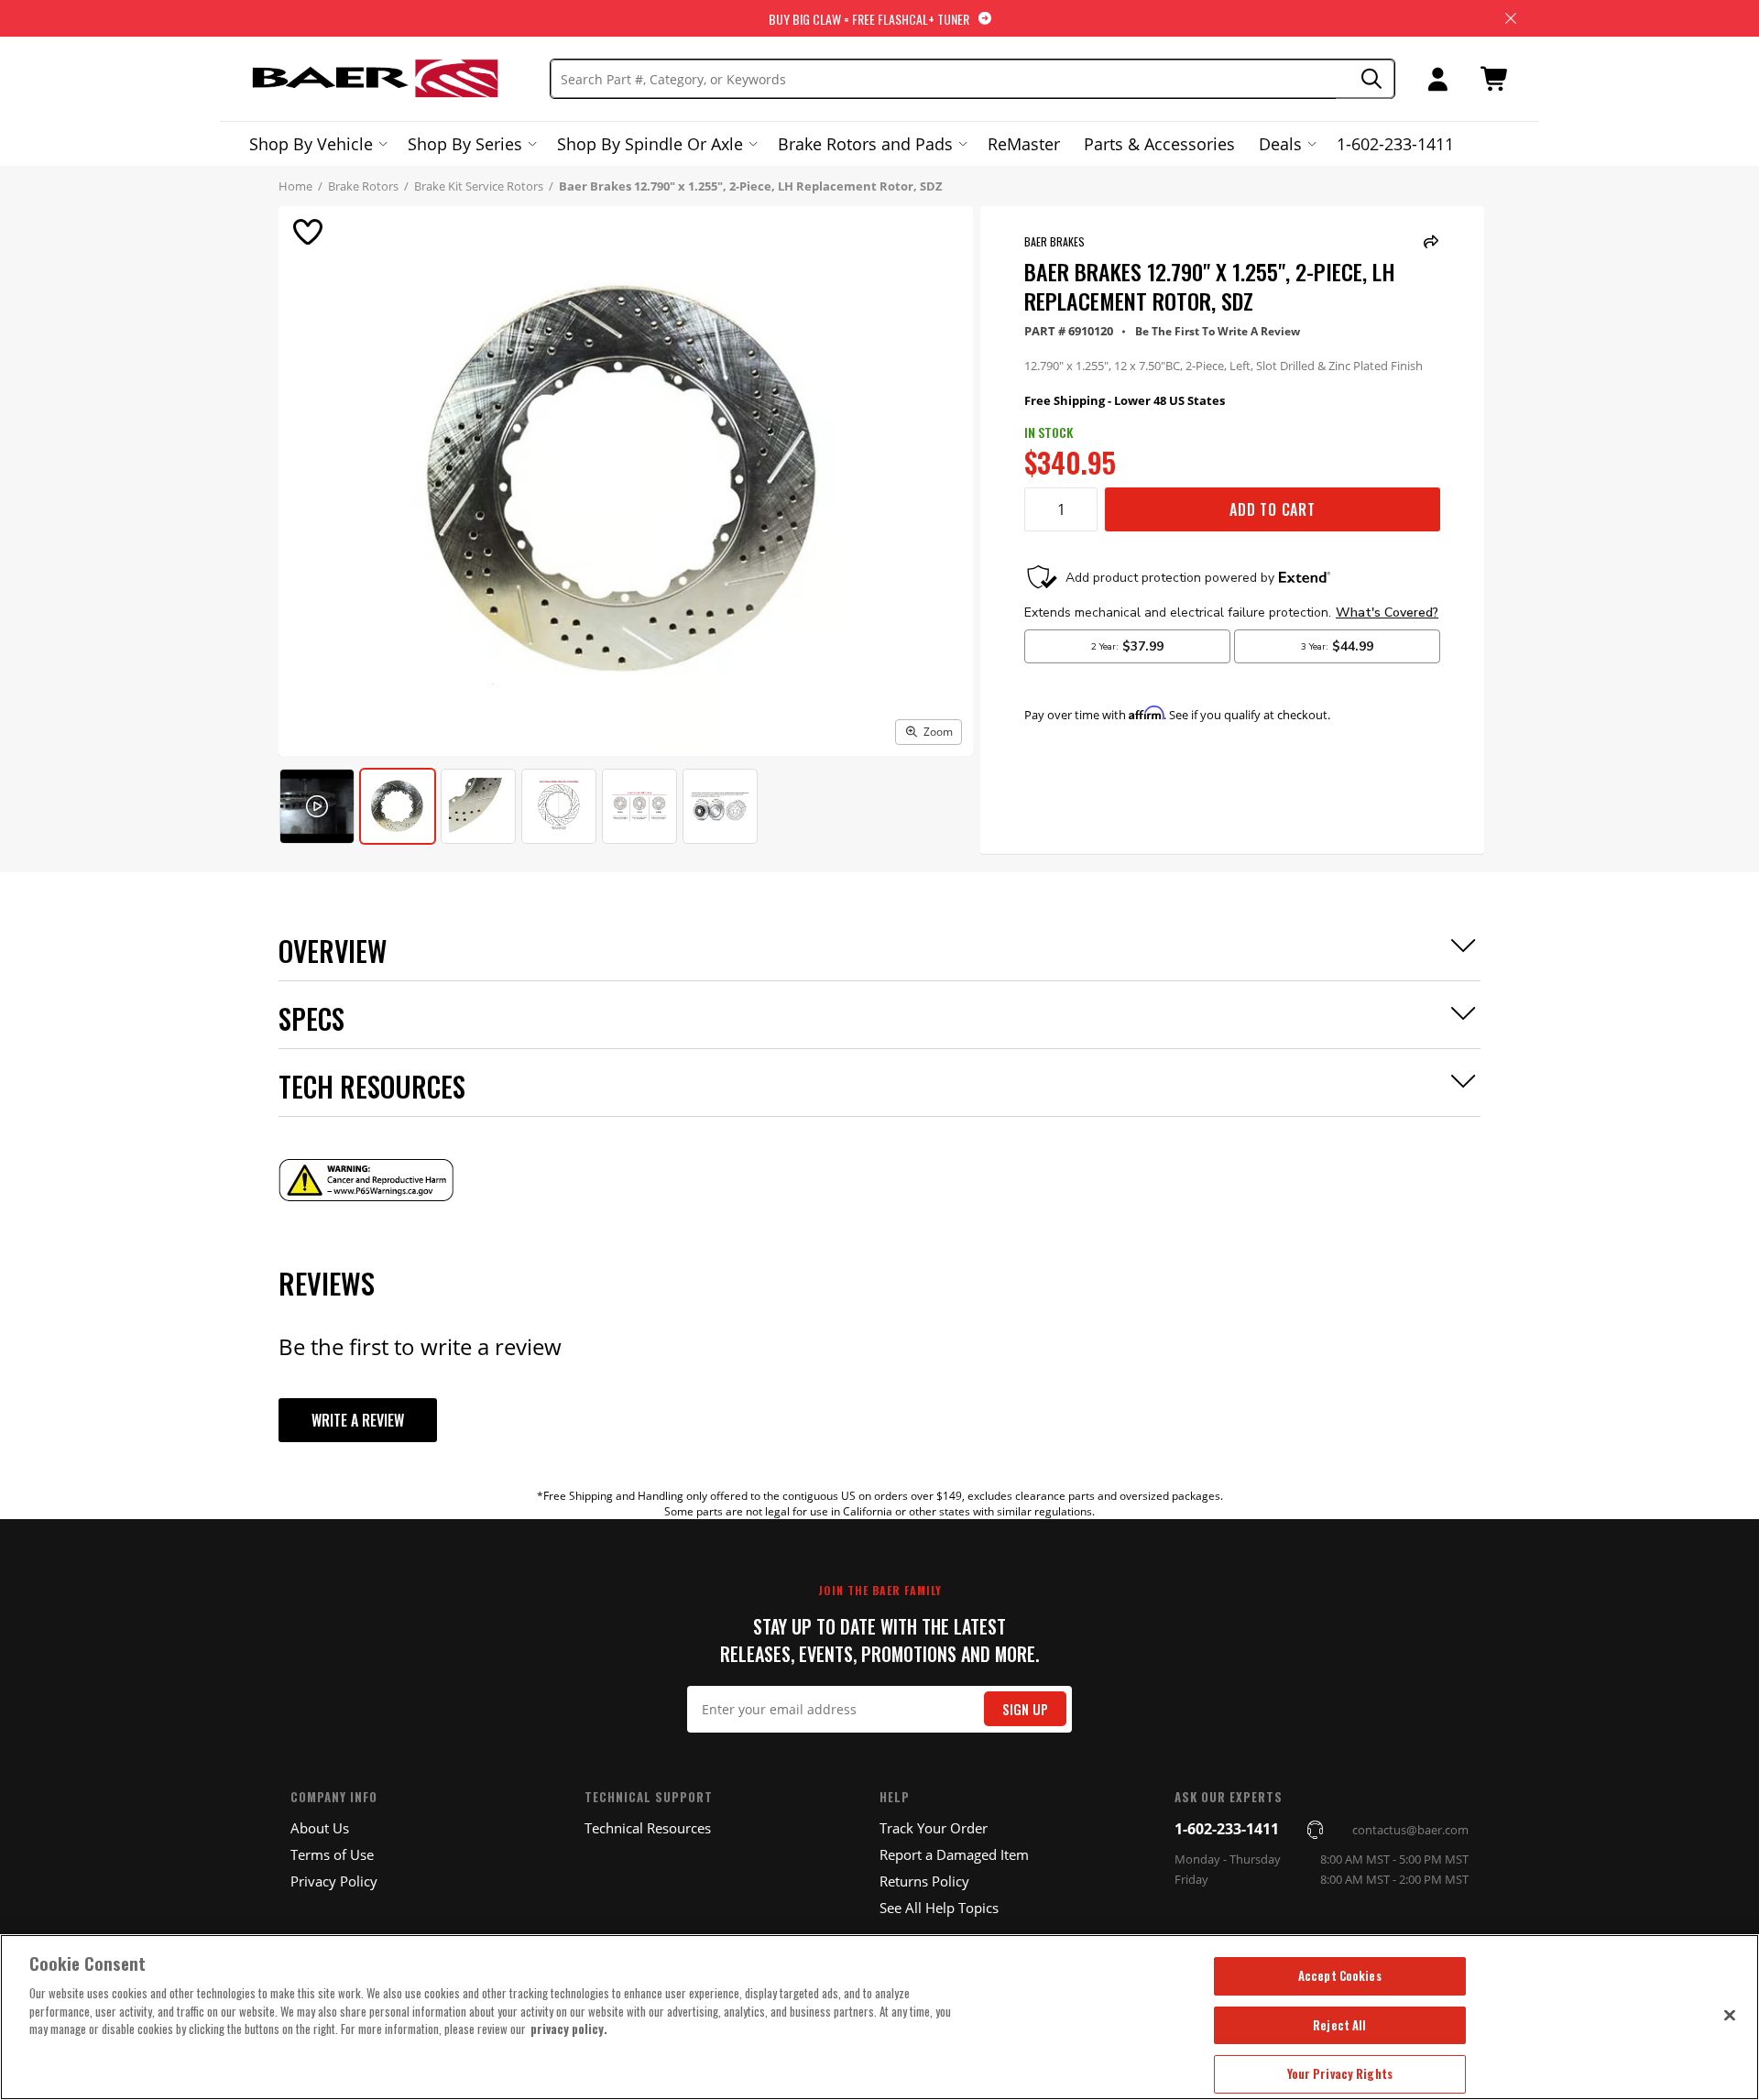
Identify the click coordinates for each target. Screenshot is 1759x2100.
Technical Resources (648, 1828)
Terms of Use (332, 1854)
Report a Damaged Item (954, 1854)
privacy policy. (569, 2029)
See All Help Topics (939, 1908)
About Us (320, 1828)
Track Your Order (934, 1828)
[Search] (1366, 79)
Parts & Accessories (1159, 144)
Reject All (1339, 2025)
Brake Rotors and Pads (865, 144)
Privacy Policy (334, 1881)
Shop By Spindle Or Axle (650, 144)
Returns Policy (924, 1881)
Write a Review (358, 1420)
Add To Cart (1273, 509)
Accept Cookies (1340, 1975)
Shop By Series (465, 144)
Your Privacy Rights (1340, 2073)
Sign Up (1025, 1709)
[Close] (1730, 2015)
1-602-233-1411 (1395, 144)
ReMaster (1024, 144)
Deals (1280, 144)
